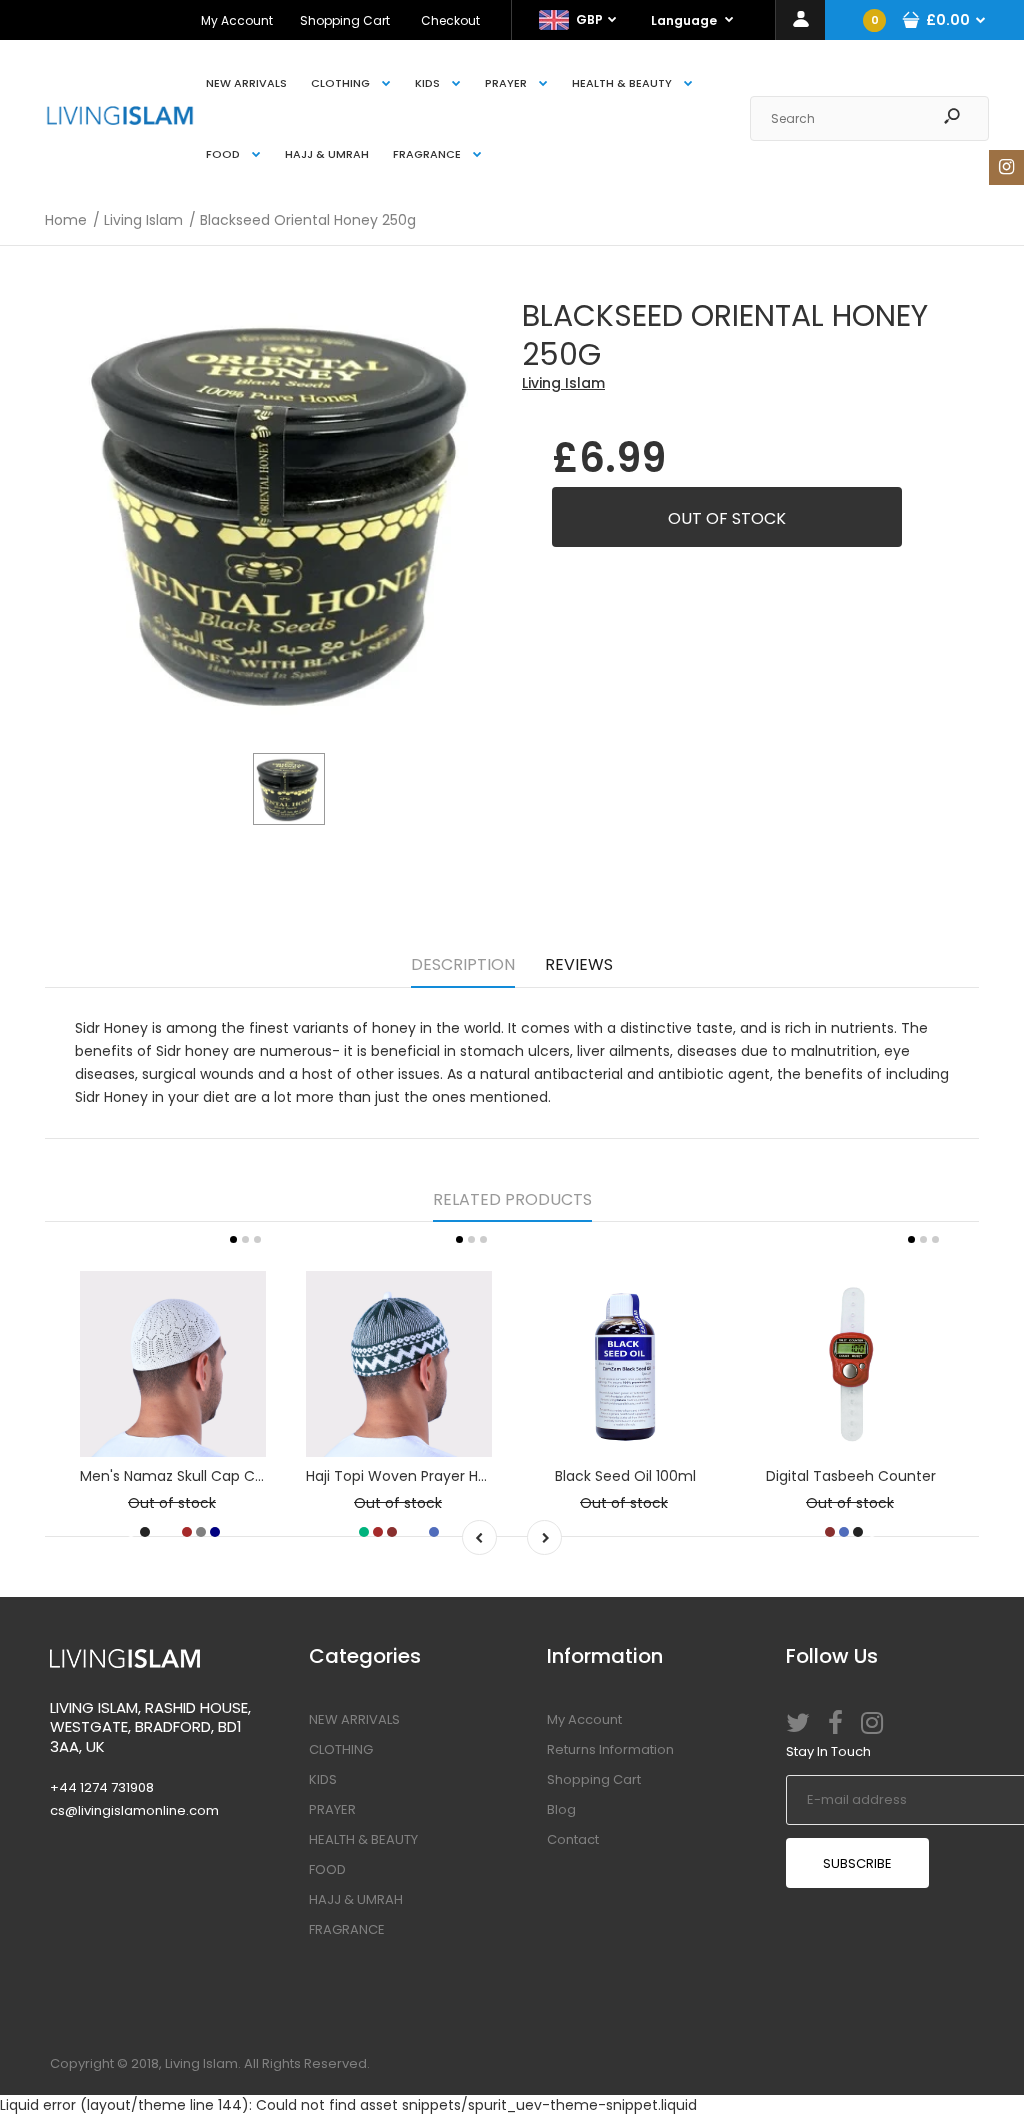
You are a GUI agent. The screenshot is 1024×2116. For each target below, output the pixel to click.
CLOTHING (341, 1749)
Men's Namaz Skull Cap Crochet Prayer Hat (229, 1476)
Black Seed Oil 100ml (625, 1476)
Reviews (579, 964)
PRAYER (332, 1809)
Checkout (450, 20)
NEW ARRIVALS (354, 1719)
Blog (561, 1809)
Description (463, 964)
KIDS (323, 1779)
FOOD (327, 1869)
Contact (573, 1839)
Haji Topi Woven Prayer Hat (399, 1476)
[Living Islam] (120, 120)
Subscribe (857, 1863)
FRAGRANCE (347, 1929)
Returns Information (610, 1749)
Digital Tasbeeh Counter (851, 1476)
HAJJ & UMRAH (356, 1899)
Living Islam (563, 383)
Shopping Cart (345, 20)
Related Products (512, 1199)
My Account (237, 20)
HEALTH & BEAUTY (363, 1839)
